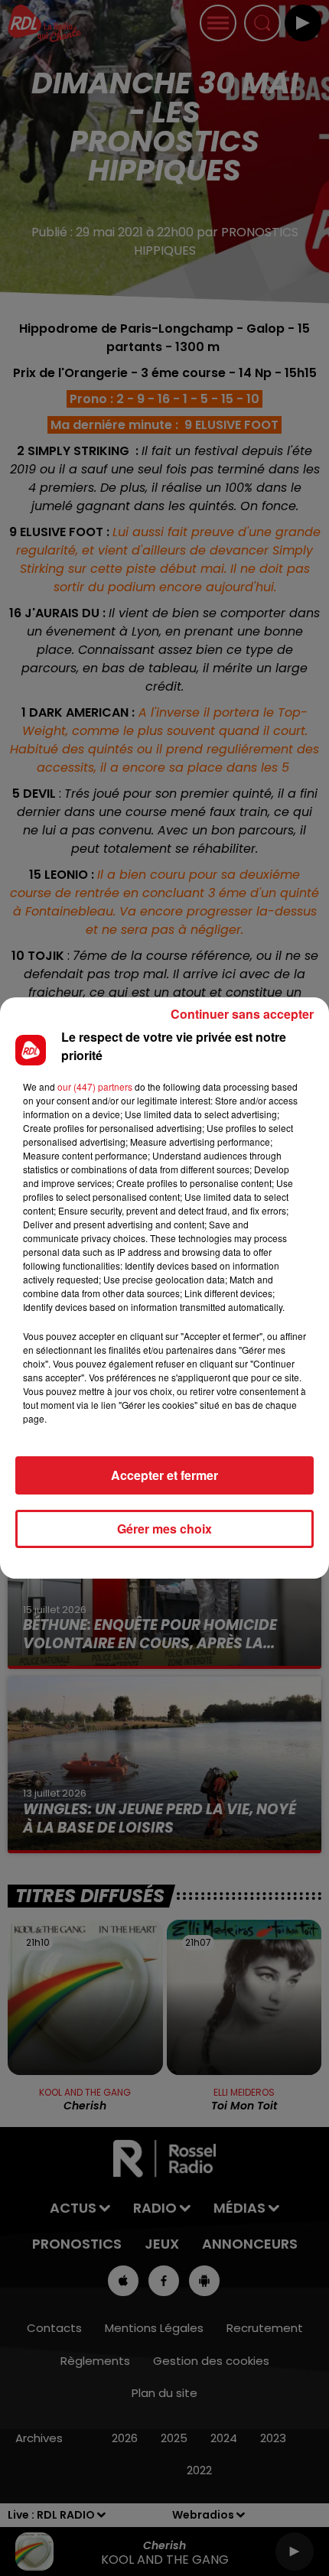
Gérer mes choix (164, 1529)
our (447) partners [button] (95, 1086)
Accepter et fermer (164, 1475)
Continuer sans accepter (242, 1014)
